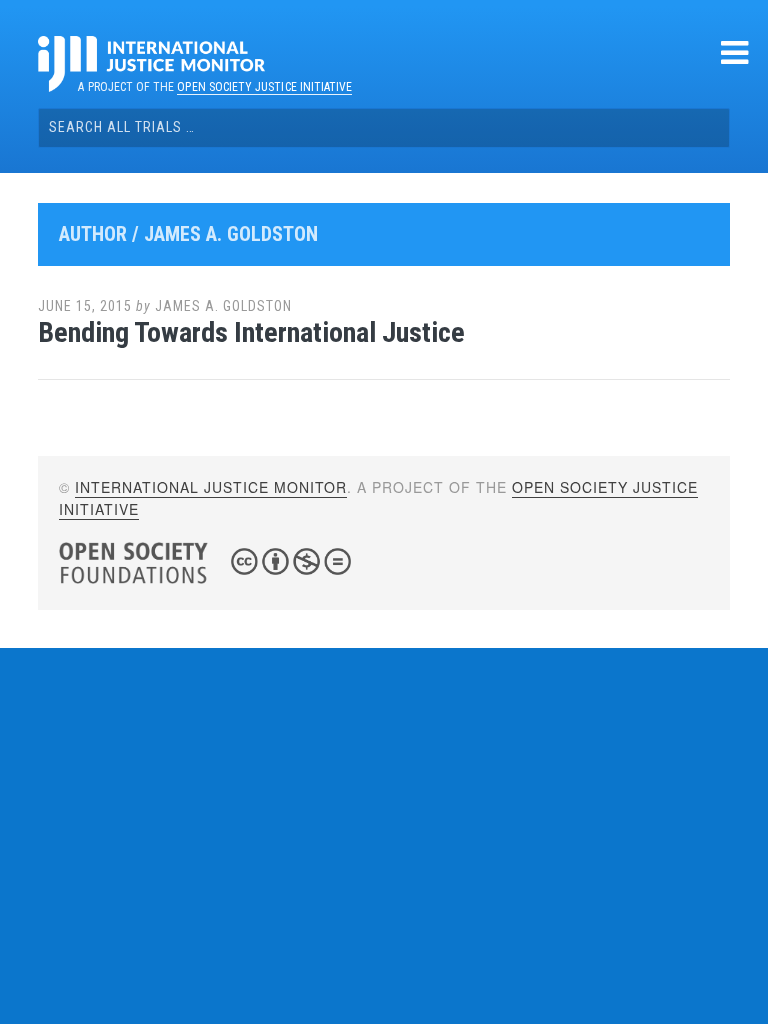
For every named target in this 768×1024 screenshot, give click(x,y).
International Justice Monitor (211, 487)
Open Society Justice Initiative (264, 87)
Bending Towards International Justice (251, 332)
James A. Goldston (223, 306)
